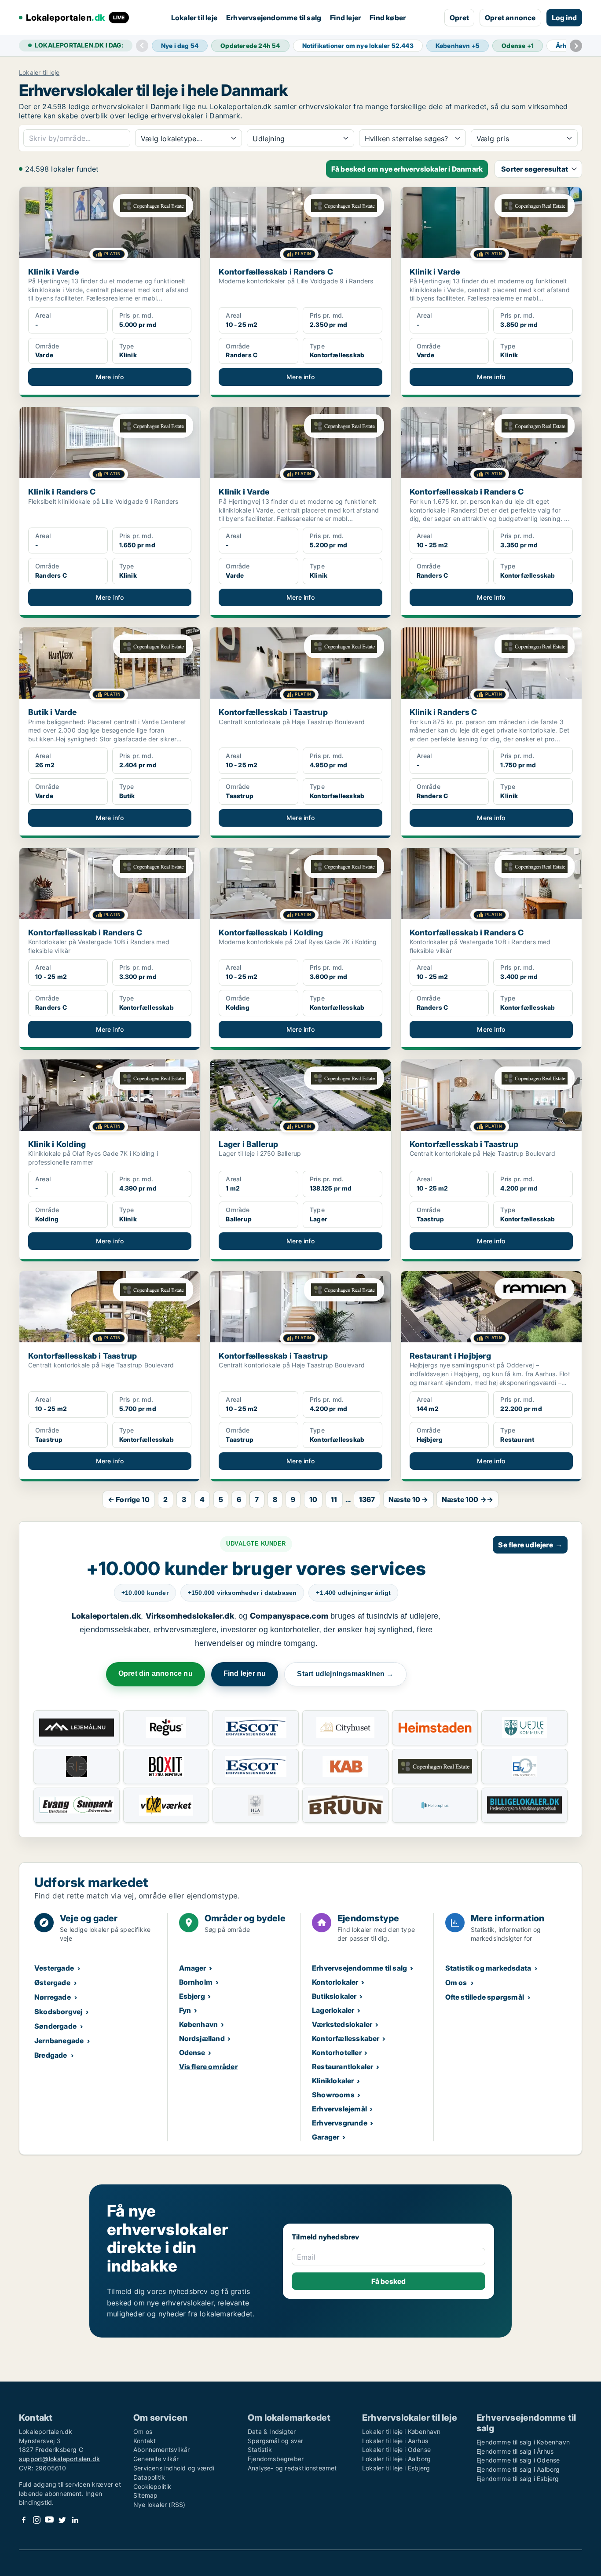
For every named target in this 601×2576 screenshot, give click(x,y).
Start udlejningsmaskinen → (345, 1674)
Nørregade (53, 1997)
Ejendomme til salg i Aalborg (518, 2469)
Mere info (110, 377)
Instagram (37, 2520)
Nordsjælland (202, 2038)
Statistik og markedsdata (488, 1968)
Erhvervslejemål (339, 2109)
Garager (326, 2137)
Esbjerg (192, 1996)
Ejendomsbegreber (276, 2459)
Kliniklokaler (333, 2081)
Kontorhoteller (337, 2052)
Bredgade (51, 2055)
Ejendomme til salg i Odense (518, 2460)
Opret (459, 18)
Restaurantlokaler (343, 2067)
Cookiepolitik (152, 2486)
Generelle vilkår (156, 2459)
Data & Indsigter (272, 2431)
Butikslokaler (334, 1996)
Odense (192, 2052)
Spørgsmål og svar (275, 2441)
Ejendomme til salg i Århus (515, 2451)
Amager (193, 1968)
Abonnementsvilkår (161, 2450)
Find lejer (345, 18)
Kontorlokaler (335, 1982)
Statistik (260, 2450)
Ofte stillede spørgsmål (485, 1997)
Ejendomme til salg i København (523, 2442)
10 (313, 1499)
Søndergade (55, 2026)
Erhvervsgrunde (340, 2123)
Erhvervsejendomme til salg (274, 18)
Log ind (564, 18)
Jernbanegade (59, 2041)
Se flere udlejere (530, 1545)
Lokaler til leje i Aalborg (396, 2459)
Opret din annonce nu (156, 1673)
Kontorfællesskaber (346, 2038)
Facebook (24, 2520)
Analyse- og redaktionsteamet (292, 2468)
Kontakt (145, 2441)
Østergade (52, 1982)
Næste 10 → (409, 1499)
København (199, 2024)
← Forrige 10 (129, 1499)
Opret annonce (510, 18)
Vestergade (54, 1968)
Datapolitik (149, 2477)
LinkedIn (75, 2520)
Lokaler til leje (194, 18)
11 (334, 1499)
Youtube (49, 2520)
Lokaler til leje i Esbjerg (396, 2468)
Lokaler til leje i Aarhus (395, 2441)
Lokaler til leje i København (401, 2431)
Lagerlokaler (333, 2010)
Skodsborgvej (58, 2012)
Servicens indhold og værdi (174, 2468)
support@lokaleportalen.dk (59, 2459)
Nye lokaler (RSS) (159, 2505)
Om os (456, 1982)
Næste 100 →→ (467, 1499)
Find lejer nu (245, 1673)
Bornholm (196, 1982)
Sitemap (145, 2495)
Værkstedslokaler (342, 2024)
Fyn (185, 2010)
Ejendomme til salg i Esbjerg (518, 2479)
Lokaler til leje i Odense (396, 2450)
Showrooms (333, 2095)
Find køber (388, 18)
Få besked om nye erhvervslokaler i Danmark (407, 169)
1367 (367, 1499)
